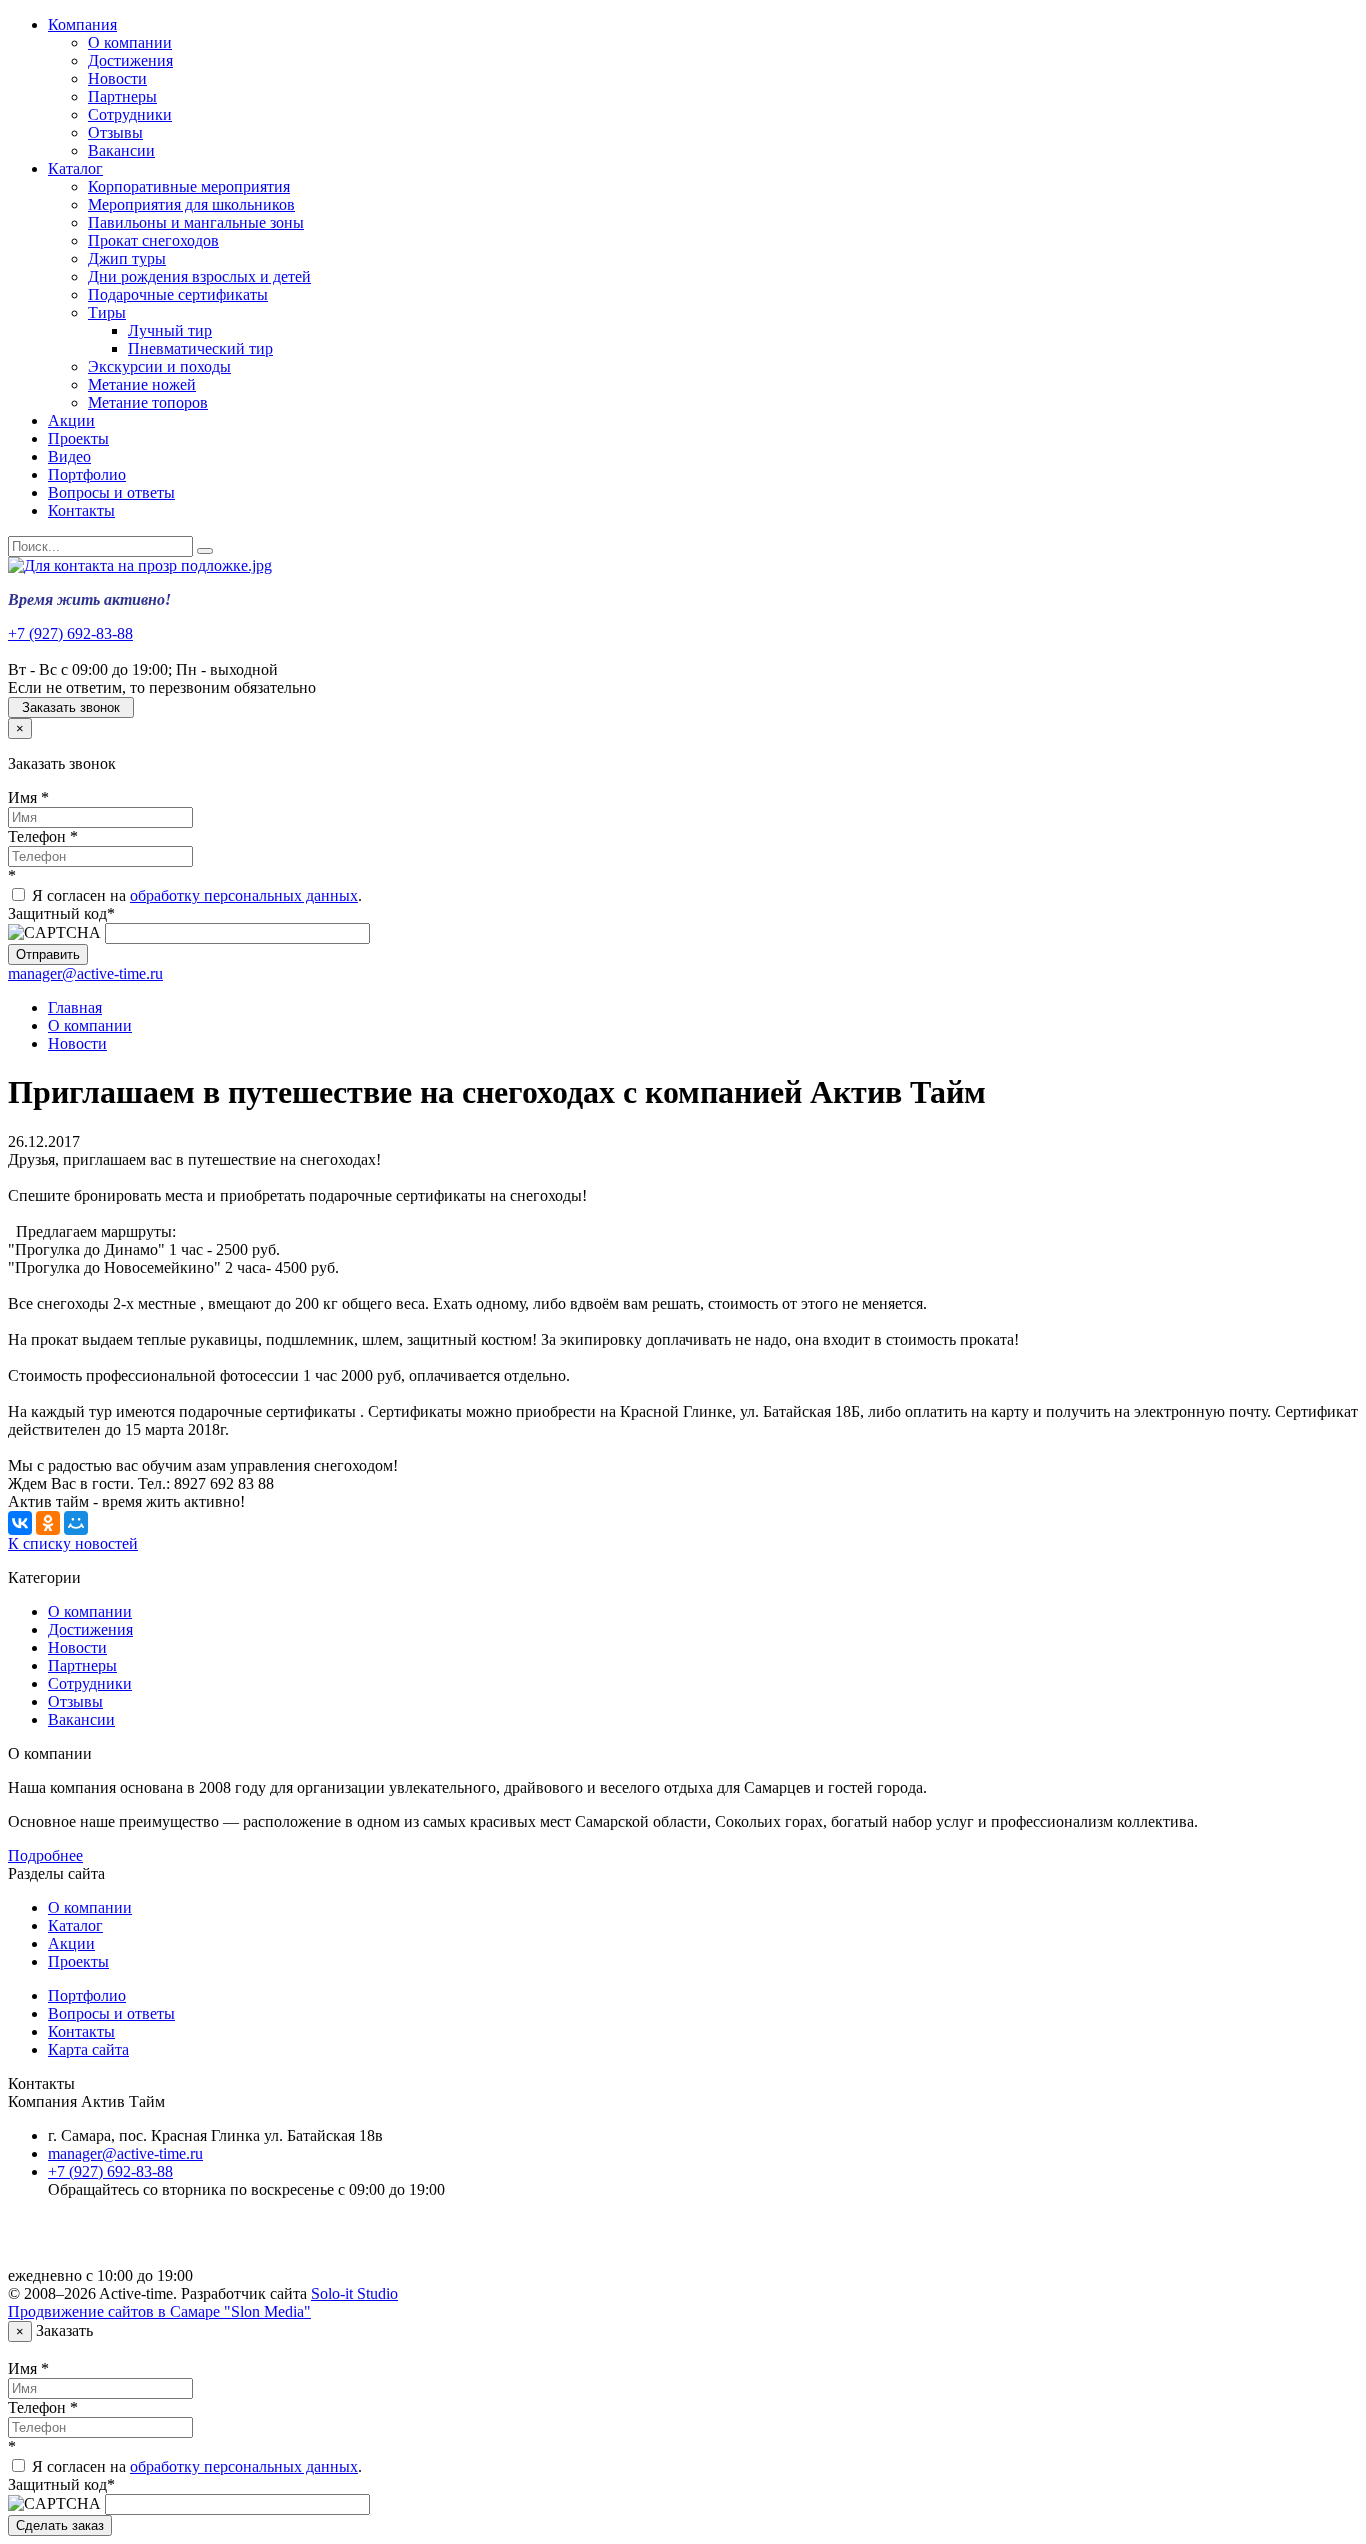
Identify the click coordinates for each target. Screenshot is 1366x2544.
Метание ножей (142, 384)
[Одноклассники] (48, 1523)
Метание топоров (148, 402)
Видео (69, 456)
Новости (117, 78)
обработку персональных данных (244, 895)
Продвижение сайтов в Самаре (159, 2311)
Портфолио (87, 474)
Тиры (107, 312)
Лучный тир (170, 330)
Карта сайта (88, 2049)
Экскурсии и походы (159, 366)
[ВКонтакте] (20, 1523)
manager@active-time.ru (85, 973)
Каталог (75, 168)
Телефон (43, 836)
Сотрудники (130, 114)
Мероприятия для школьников (191, 204)
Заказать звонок (71, 707)
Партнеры (122, 96)
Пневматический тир (200, 348)
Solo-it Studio (354, 2293)
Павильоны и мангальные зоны (196, 222)
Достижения (130, 60)
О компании (130, 42)
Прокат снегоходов (153, 240)
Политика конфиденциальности (157, 2241)
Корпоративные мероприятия (189, 186)
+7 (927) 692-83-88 (70, 633)
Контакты (81, 510)
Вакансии (121, 150)
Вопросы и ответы (111, 492)
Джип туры (127, 258)
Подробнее (45, 1855)
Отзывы (115, 132)
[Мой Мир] (76, 1523)
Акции (71, 420)
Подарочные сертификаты (178, 294)
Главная (75, 1007)
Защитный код (61, 913)
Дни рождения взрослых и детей (199, 276)
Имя (28, 797)
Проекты (78, 438)
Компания (82, 24)
